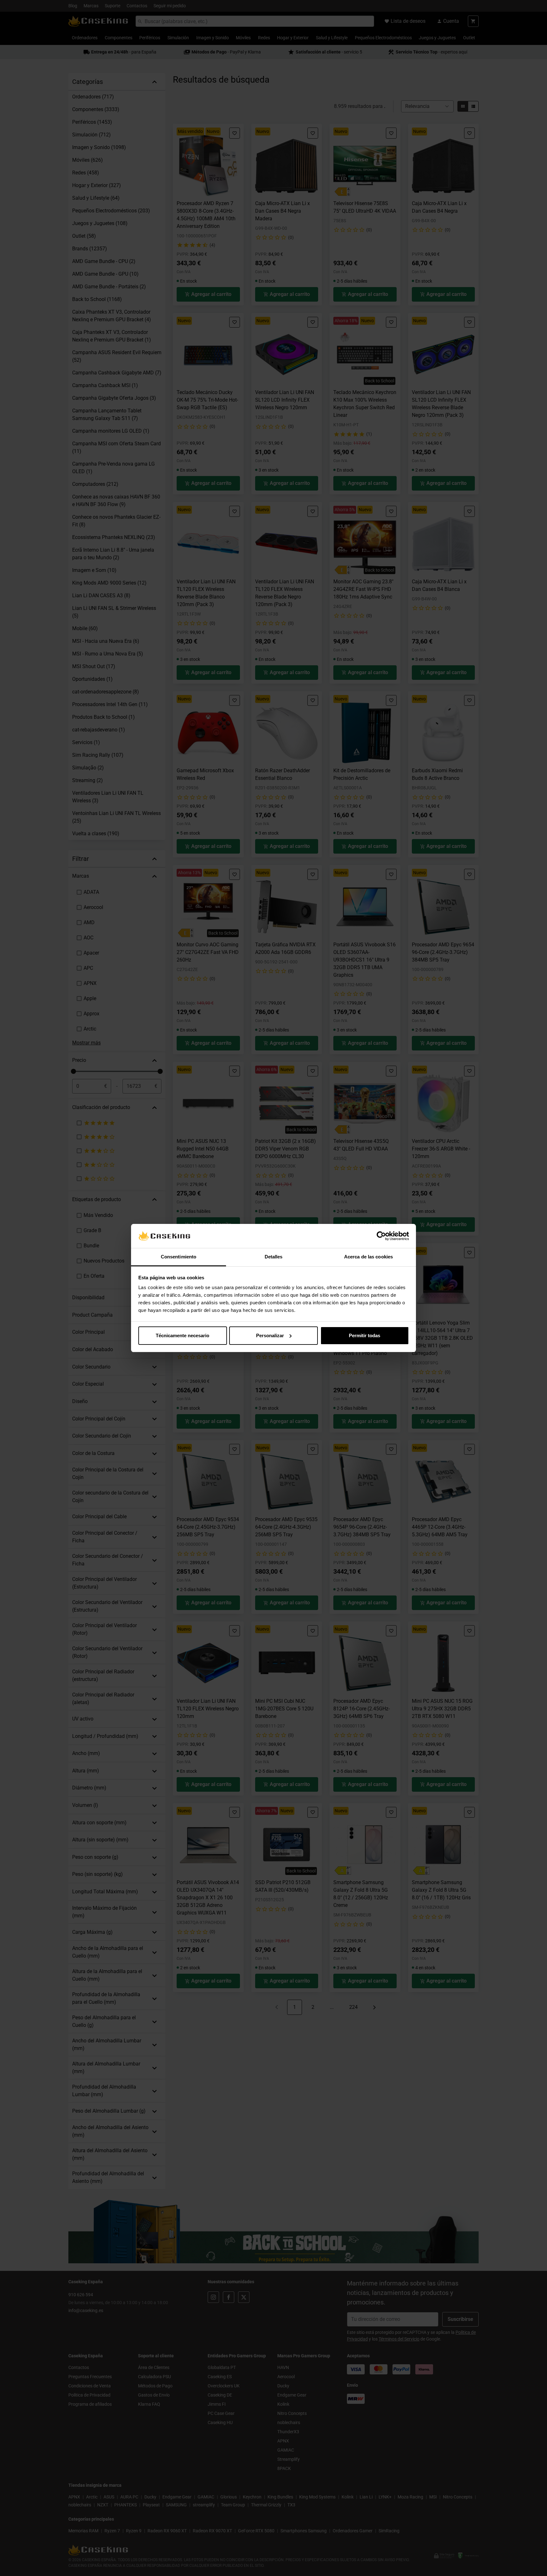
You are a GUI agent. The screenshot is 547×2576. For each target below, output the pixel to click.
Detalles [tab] (274, 1257)
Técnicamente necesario (182, 1335)
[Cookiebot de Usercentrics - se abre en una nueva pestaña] (381, 1236)
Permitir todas (365, 1335)
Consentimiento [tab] (179, 1257)
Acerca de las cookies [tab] (368, 1257)
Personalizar (270, 1335)
